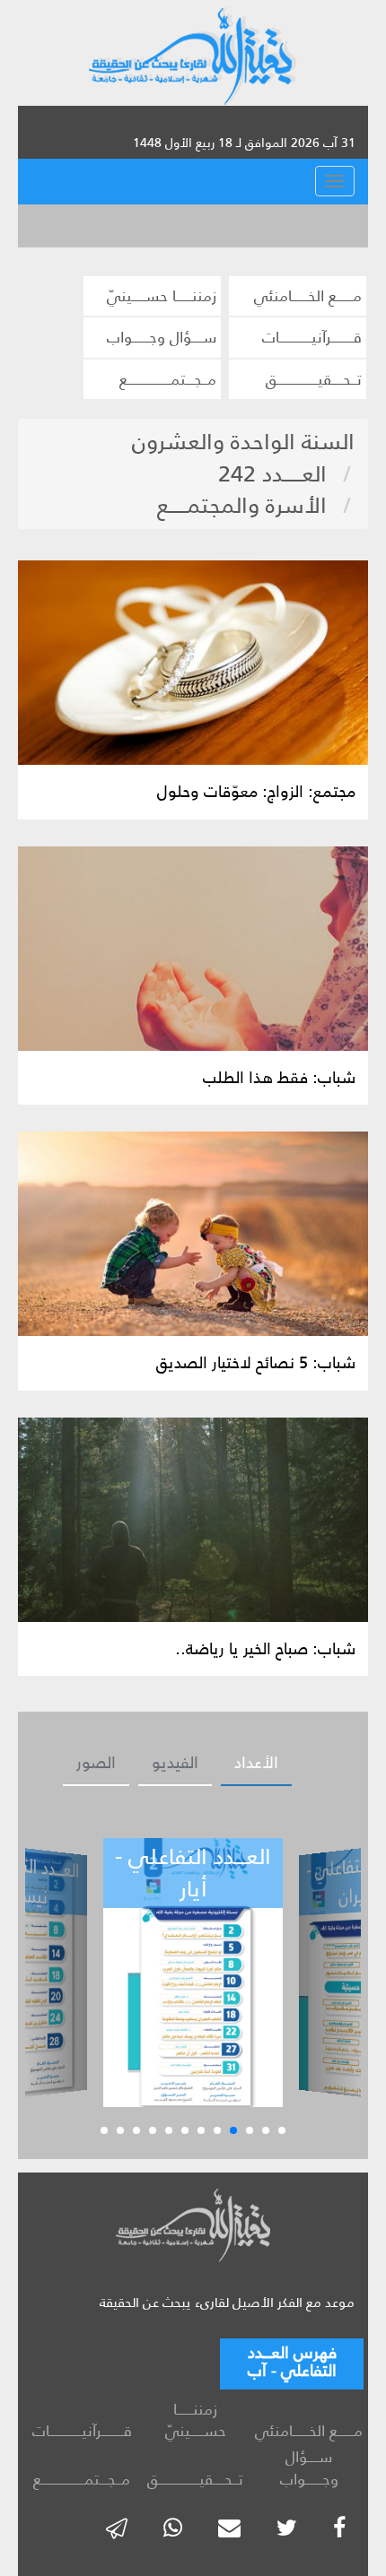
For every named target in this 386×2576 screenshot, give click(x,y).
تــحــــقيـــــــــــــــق (314, 379)
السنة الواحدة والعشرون (243, 442)
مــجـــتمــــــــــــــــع (168, 379)
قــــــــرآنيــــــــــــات (312, 337)
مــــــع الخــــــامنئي (308, 296)
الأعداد (256, 1763)
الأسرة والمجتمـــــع (242, 505)
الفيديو (175, 1763)
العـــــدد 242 (272, 474)
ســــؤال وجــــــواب (162, 337)
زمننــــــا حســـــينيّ (162, 296)
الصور (96, 1763)
